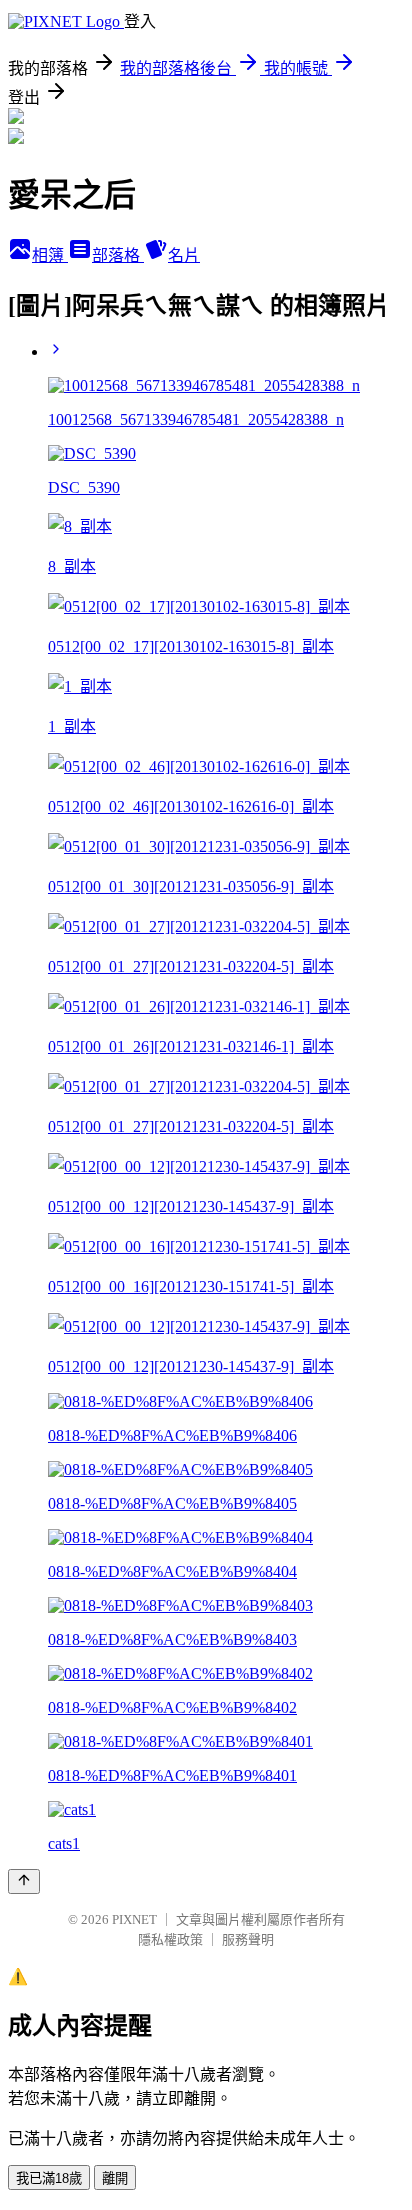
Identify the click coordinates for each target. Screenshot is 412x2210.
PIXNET (134, 1919)
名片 (184, 255)
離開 (115, 2178)
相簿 (50, 255)
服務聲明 (248, 1939)
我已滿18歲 (49, 2178)
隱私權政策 (170, 1939)
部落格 (118, 255)
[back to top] (24, 1881)
